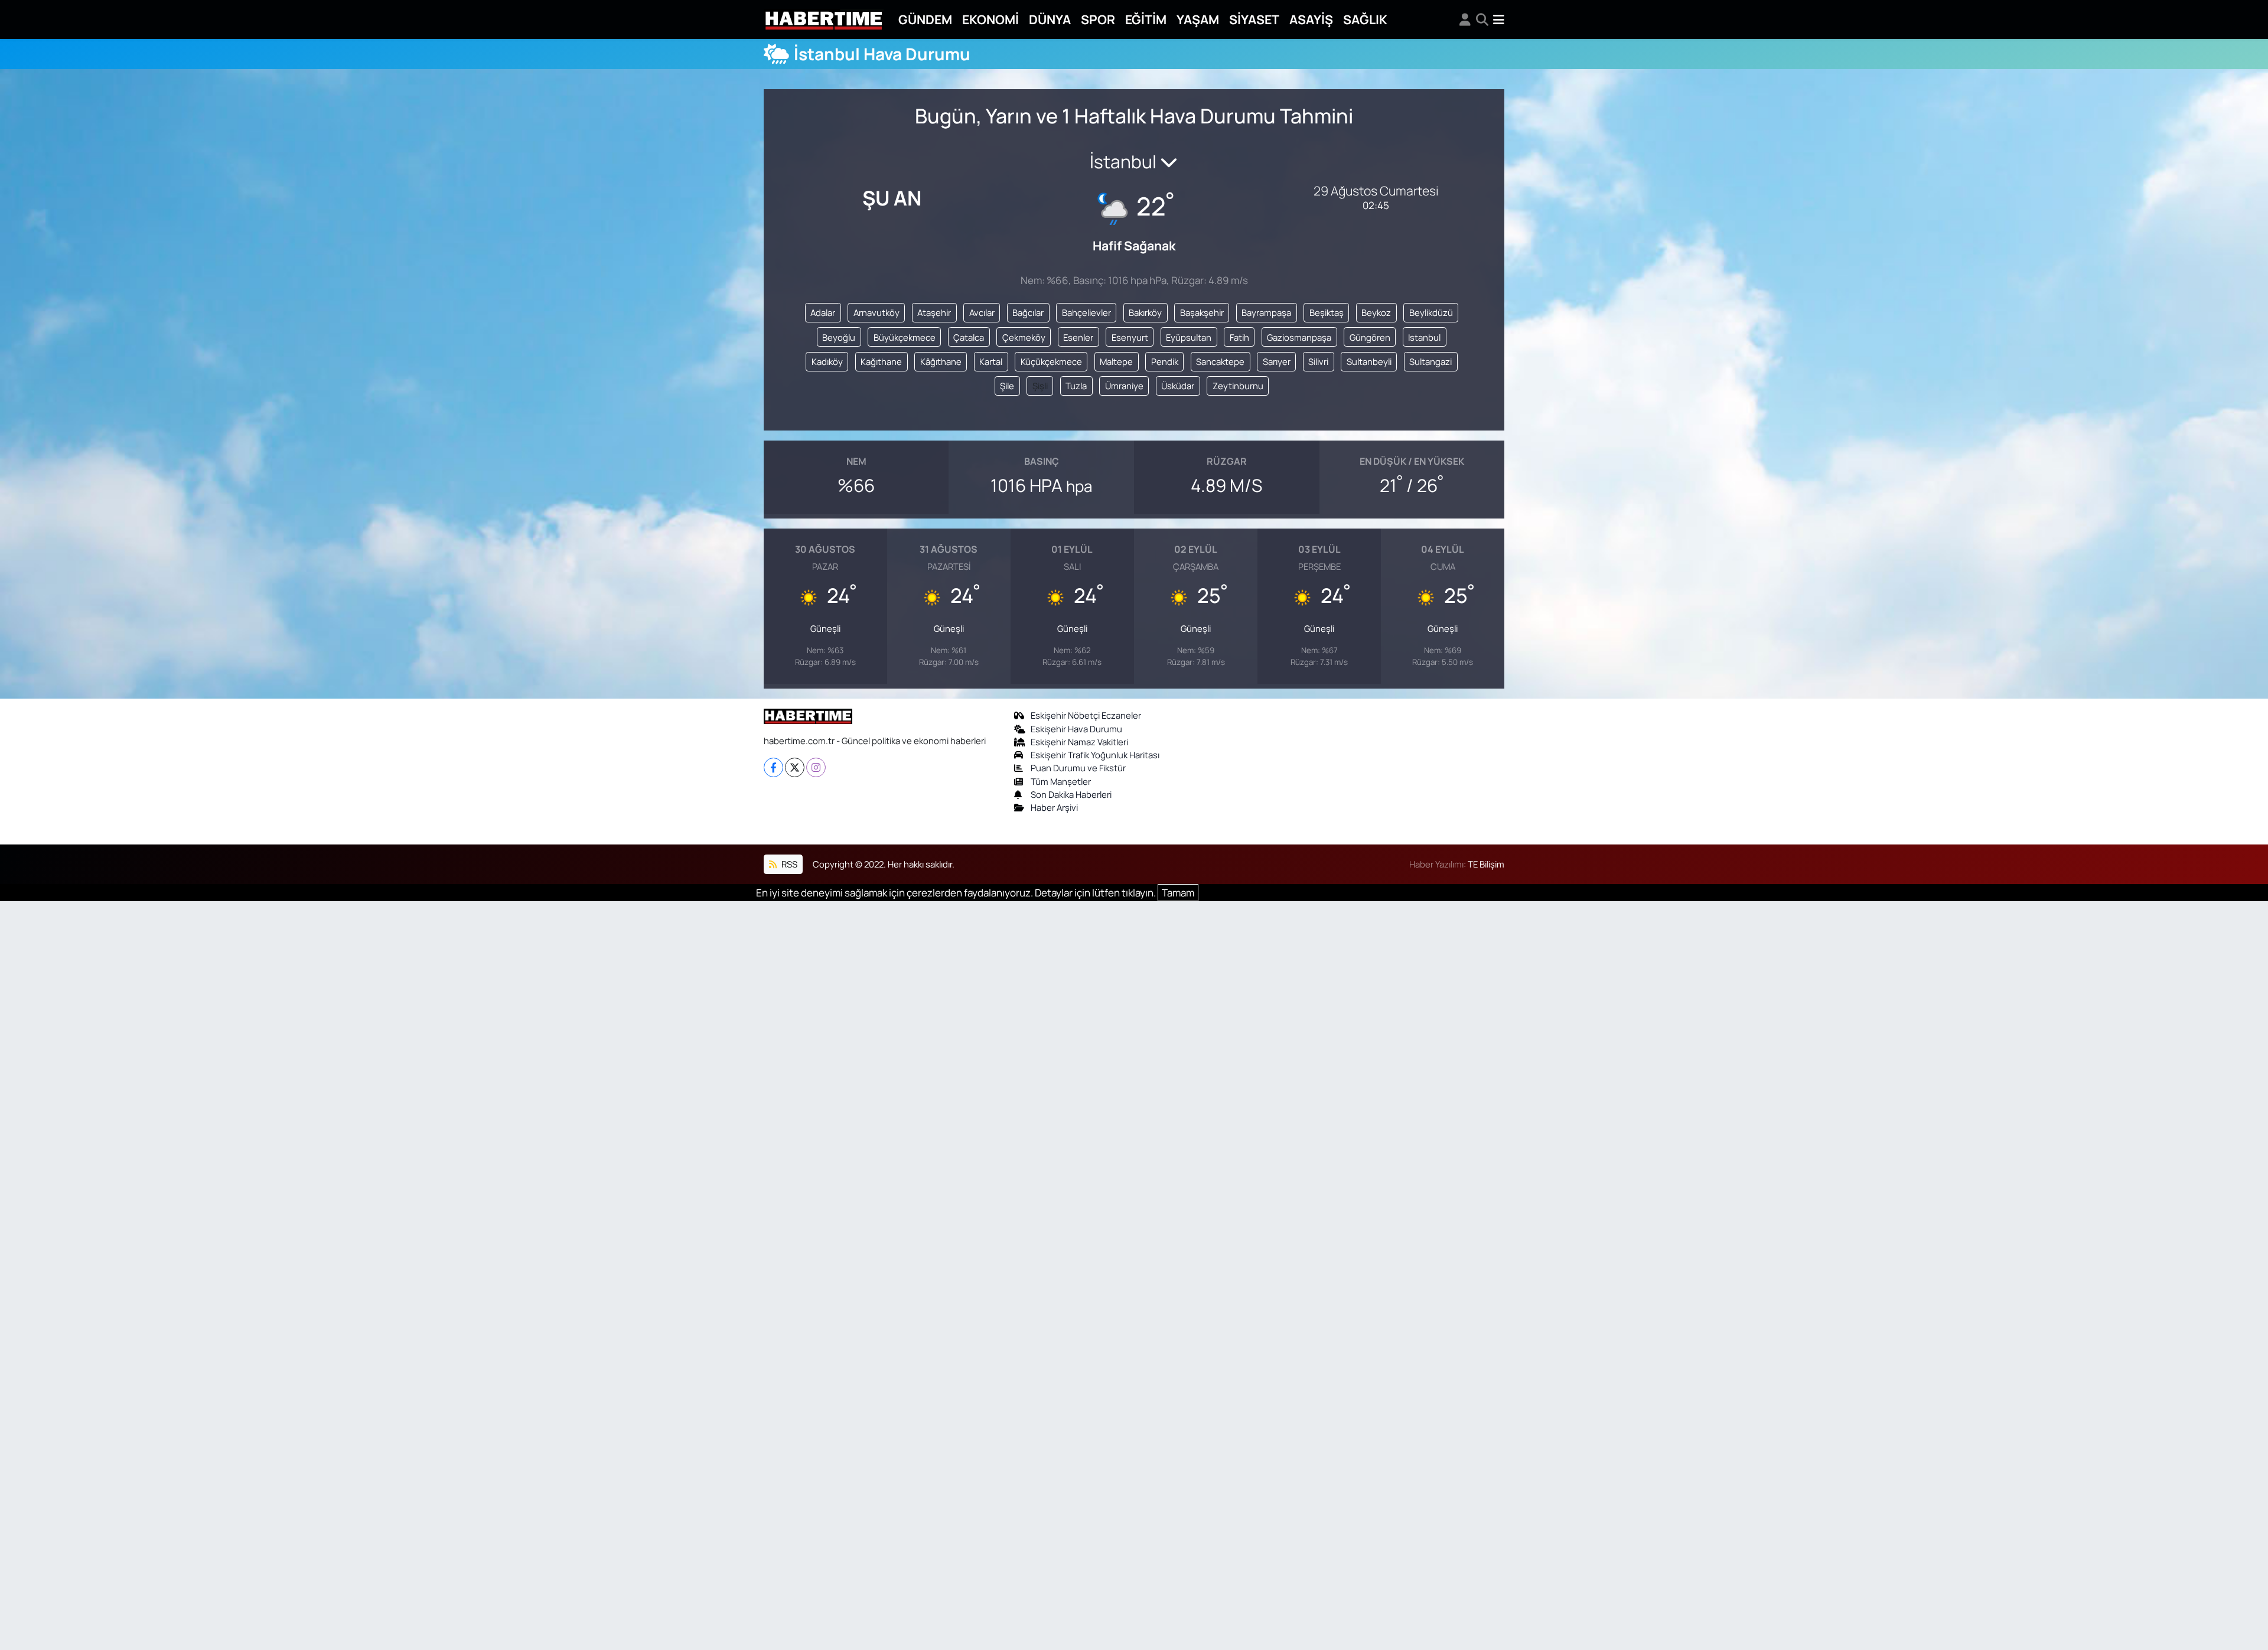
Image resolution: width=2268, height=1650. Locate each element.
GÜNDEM (925, 19)
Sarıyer (1277, 361)
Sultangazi (1430, 361)
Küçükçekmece (1051, 361)
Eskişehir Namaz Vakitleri (1079, 742)
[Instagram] (816, 767)
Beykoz (1376, 312)
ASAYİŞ (1311, 19)
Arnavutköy (876, 312)
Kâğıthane (941, 361)
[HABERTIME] (824, 20)
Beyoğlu (839, 337)
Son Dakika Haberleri (1071, 794)
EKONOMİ (990, 19)
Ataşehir (934, 312)
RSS (788, 864)
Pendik (1165, 361)
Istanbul (1424, 337)
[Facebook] (773, 767)
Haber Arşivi (1054, 807)
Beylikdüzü (1431, 312)
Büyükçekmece (905, 337)
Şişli (1040, 386)
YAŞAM (1198, 19)
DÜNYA (1050, 19)
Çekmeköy (1024, 337)
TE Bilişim (1486, 864)
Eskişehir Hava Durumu (1076, 729)
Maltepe (1116, 361)
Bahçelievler (1086, 312)
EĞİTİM (1146, 19)
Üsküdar (1178, 386)
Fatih (1239, 337)
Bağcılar (1028, 312)
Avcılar (982, 312)
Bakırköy (1145, 312)
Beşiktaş (1327, 312)
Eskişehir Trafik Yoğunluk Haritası (1095, 755)
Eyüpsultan (1189, 337)
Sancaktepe (1220, 361)
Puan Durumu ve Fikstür (1078, 768)
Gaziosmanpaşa (1299, 337)
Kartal (991, 361)
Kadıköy (827, 361)
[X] (795, 767)
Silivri (1318, 361)
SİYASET (1254, 19)
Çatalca (969, 337)
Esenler (1078, 337)
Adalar (823, 312)
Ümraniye (1124, 386)
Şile (1007, 386)
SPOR (1098, 19)
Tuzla (1076, 386)
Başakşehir (1202, 312)
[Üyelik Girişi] (1465, 19)
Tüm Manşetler (1061, 781)
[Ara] (1482, 19)
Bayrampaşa (1266, 312)
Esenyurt (1130, 337)
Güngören (1370, 337)
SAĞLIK (1365, 19)
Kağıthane (881, 361)
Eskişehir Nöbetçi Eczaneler (1086, 715)
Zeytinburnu (1238, 386)
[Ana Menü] (1499, 19)
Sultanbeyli (1369, 361)
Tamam (1178, 893)
